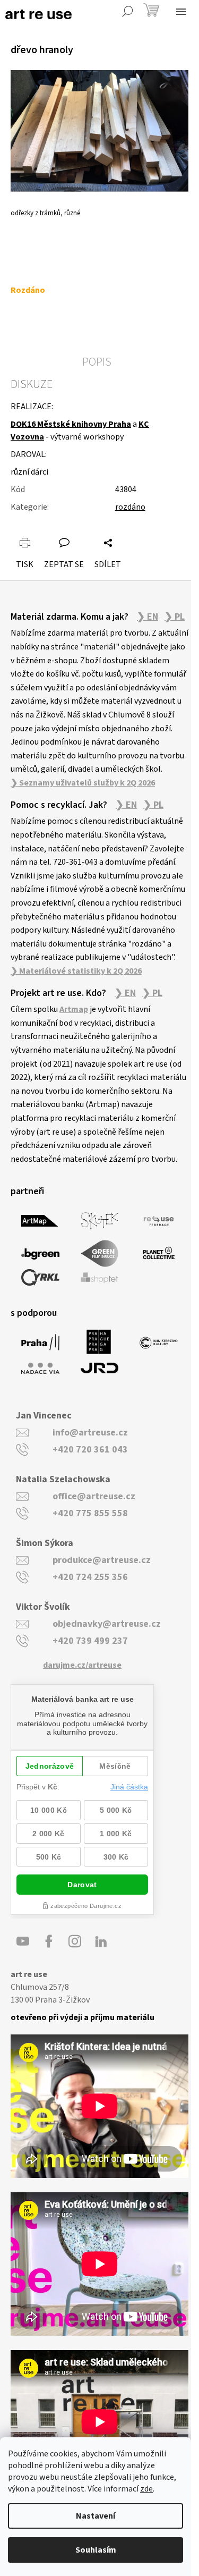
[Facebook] (49, 1941)
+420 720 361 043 (90, 1450)
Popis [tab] (97, 362)
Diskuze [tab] (32, 384)
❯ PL (175, 617)
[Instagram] (75, 1941)
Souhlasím (96, 2550)
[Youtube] (23, 1941)
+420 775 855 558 (90, 1513)
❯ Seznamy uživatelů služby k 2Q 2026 (83, 783)
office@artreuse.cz (94, 1496)
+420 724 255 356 (90, 1577)
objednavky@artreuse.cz (107, 1624)
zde (146, 2489)
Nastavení (96, 2516)
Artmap (74, 1009)
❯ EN (148, 617)
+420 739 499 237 (90, 1641)
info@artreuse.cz (90, 1433)
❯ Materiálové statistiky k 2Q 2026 (76, 971)
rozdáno (130, 507)
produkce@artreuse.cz (102, 1560)
